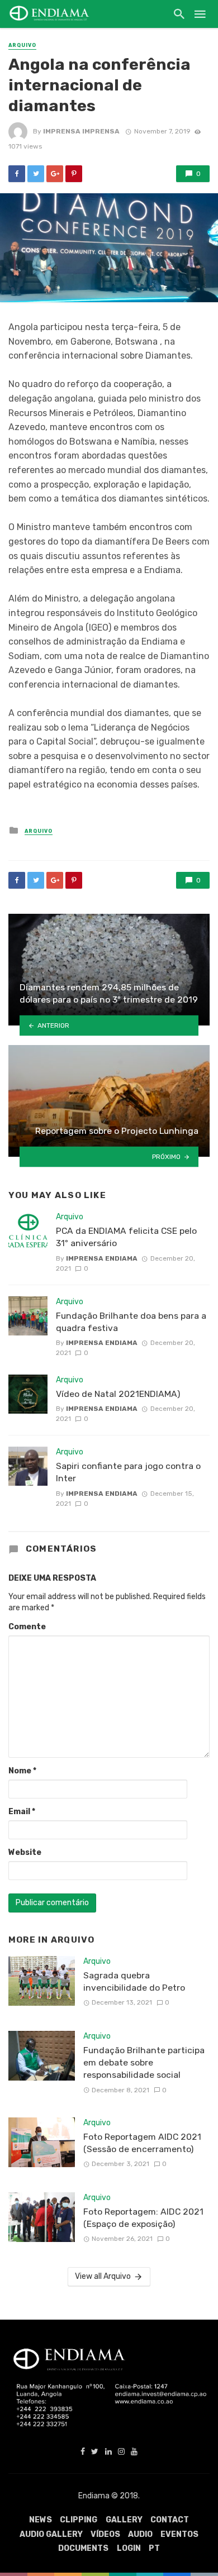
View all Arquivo (103, 2276)
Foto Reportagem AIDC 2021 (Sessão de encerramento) (142, 2143)
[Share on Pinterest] (74, 174)
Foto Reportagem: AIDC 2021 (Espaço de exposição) (143, 2218)
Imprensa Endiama (102, 1258)
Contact (170, 2520)
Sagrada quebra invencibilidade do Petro (134, 1981)
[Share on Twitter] (36, 174)
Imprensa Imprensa (81, 131)
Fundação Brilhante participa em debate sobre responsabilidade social (144, 2062)
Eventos (179, 2534)
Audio (140, 2534)
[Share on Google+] (55, 174)
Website (25, 1852)
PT (154, 2548)
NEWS (41, 2520)
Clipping (79, 2520)
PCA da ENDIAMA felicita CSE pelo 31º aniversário (126, 1237)
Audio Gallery (51, 2534)
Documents (83, 2548)
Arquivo (22, 45)
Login (129, 2548)
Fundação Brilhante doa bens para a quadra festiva (131, 1322)
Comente (27, 1627)
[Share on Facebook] (17, 174)
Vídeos (105, 2534)
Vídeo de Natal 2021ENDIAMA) (118, 1394)
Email (22, 1812)
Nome (22, 1771)
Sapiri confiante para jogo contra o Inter (128, 1472)
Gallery (124, 2520)
